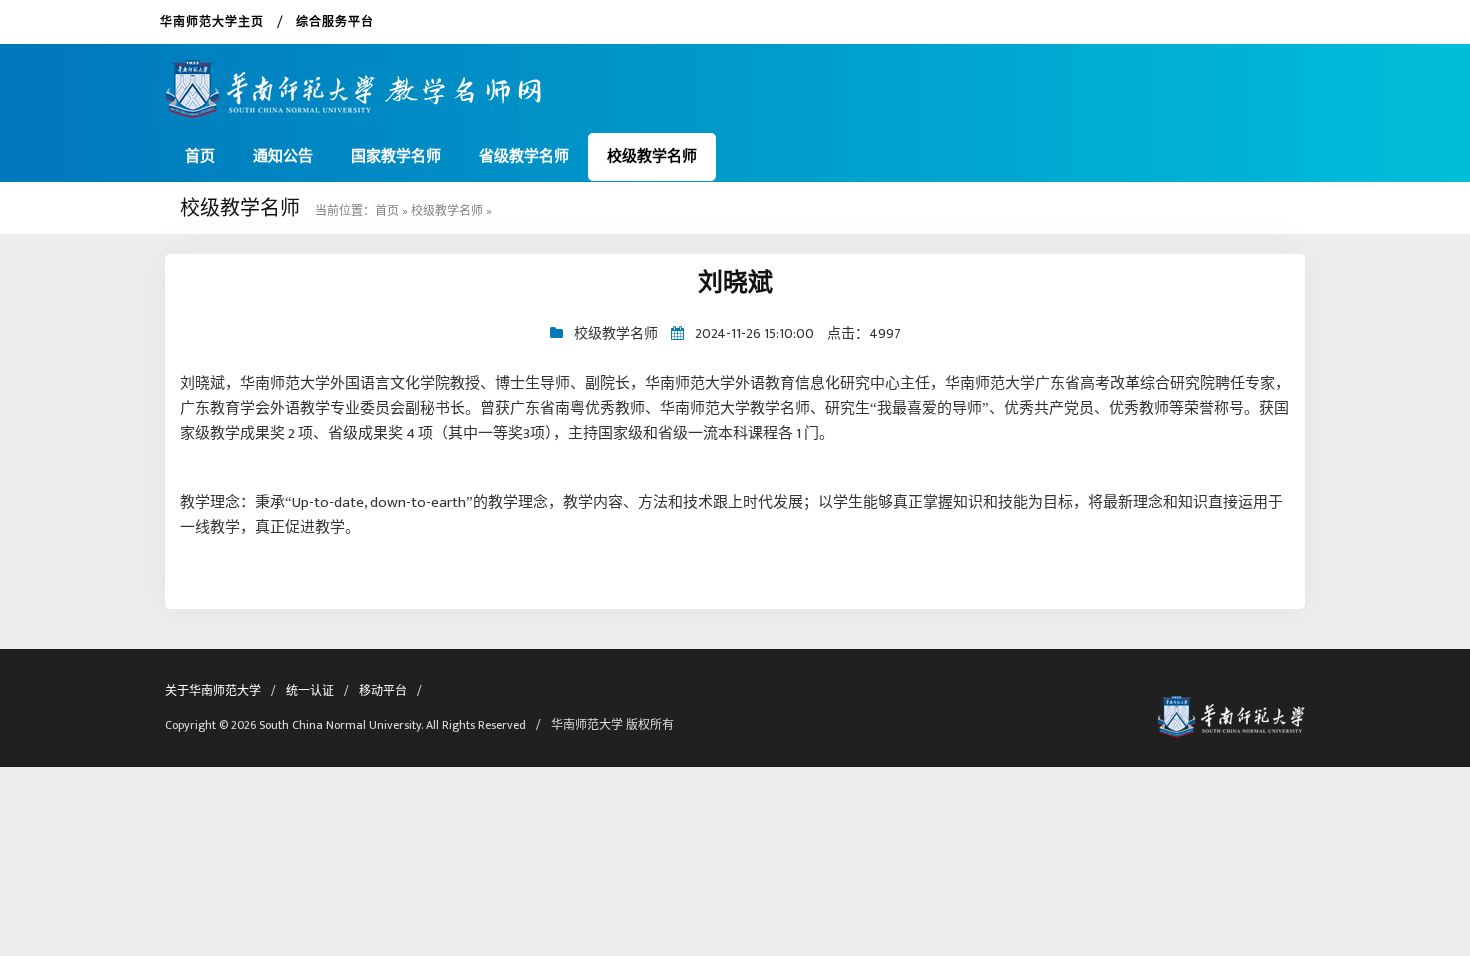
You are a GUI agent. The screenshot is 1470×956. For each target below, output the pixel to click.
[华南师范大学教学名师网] (353, 81)
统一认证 (310, 691)
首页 (200, 156)
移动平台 (383, 691)
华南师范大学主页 (212, 22)
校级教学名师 (652, 156)
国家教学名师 (396, 156)
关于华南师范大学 (213, 691)
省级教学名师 (524, 156)
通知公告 (283, 156)
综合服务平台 (335, 22)
